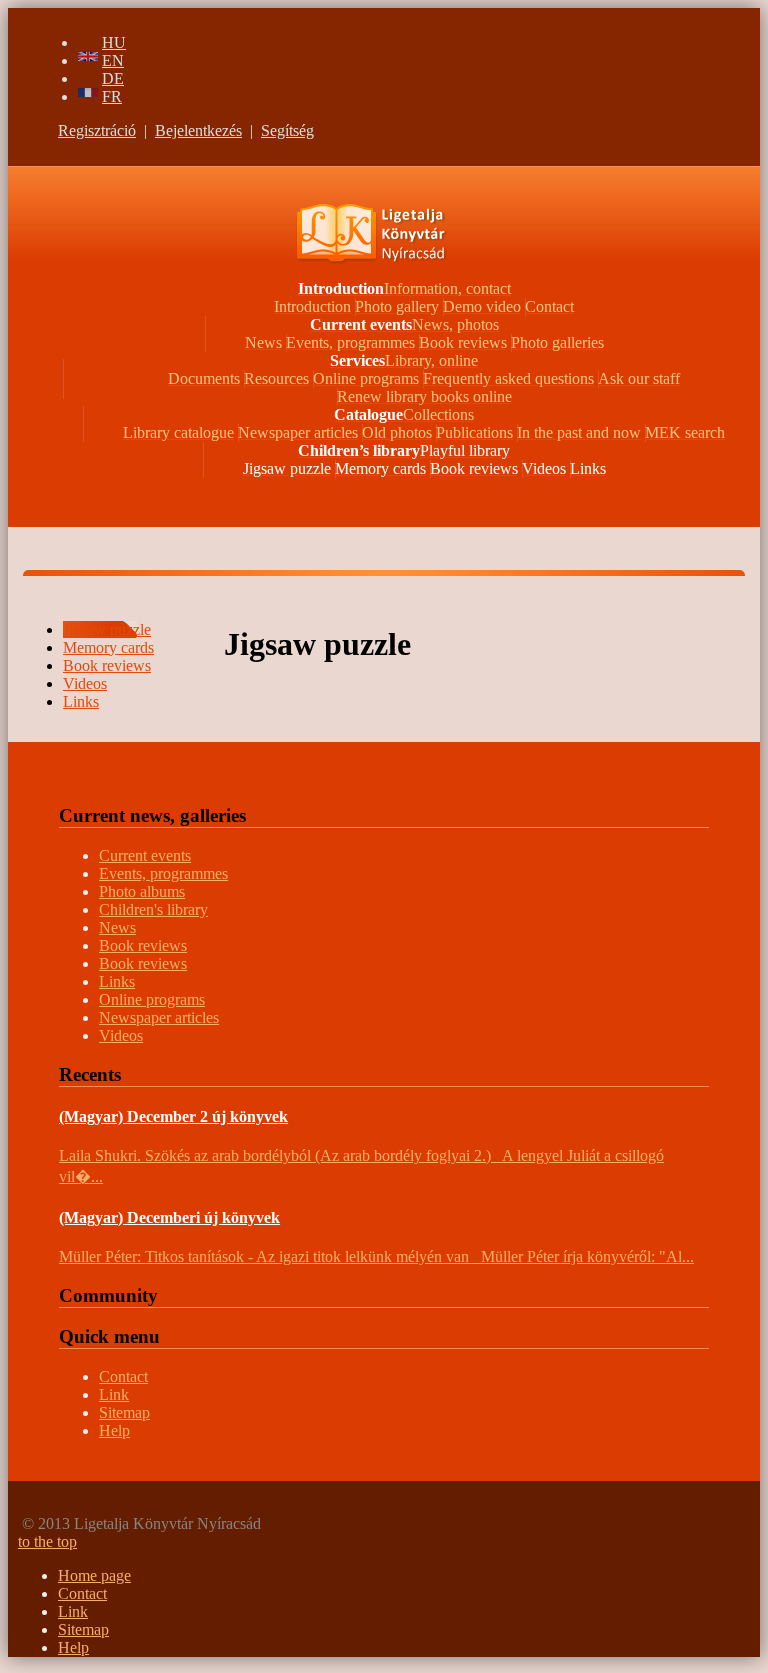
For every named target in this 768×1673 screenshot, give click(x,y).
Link (114, 1394)
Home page (94, 1575)
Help (114, 1430)
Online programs (152, 999)
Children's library (153, 909)
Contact (123, 1376)
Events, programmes (163, 873)
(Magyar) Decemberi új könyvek (169, 1217)
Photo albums (142, 891)
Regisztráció (97, 130)
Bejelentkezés (198, 130)
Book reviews (143, 945)
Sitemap (124, 1412)
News (117, 927)
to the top (47, 1541)
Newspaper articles (159, 1017)
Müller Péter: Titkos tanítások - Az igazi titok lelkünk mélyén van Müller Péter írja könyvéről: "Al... (376, 1256)
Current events (145, 855)
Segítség (287, 130)
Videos (121, 1035)
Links (117, 981)
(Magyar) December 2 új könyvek (173, 1116)
